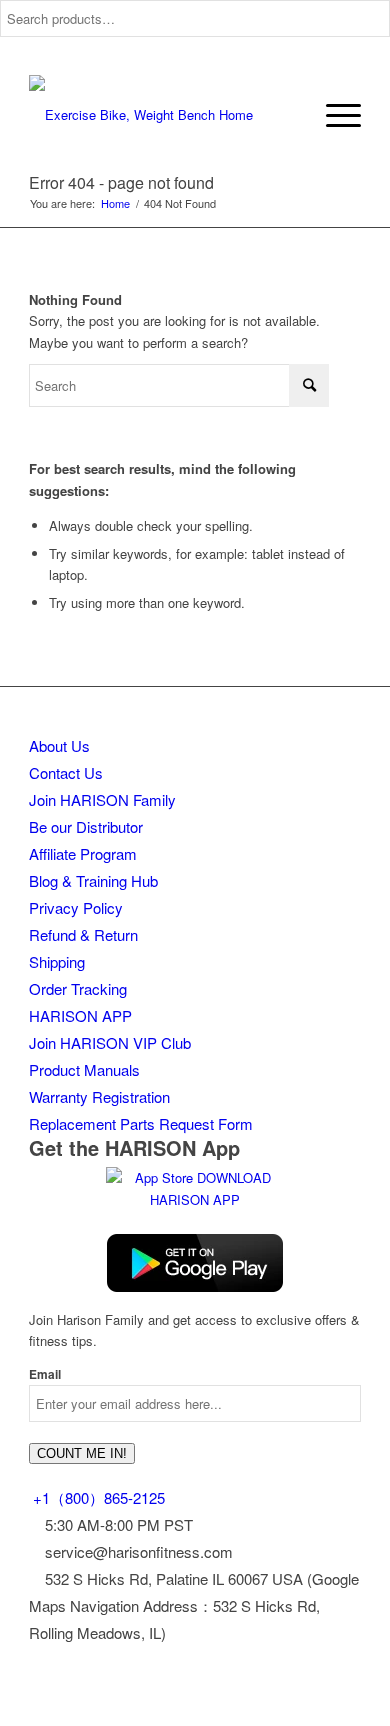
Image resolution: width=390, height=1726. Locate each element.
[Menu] (333, 115)
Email (45, 1374)
